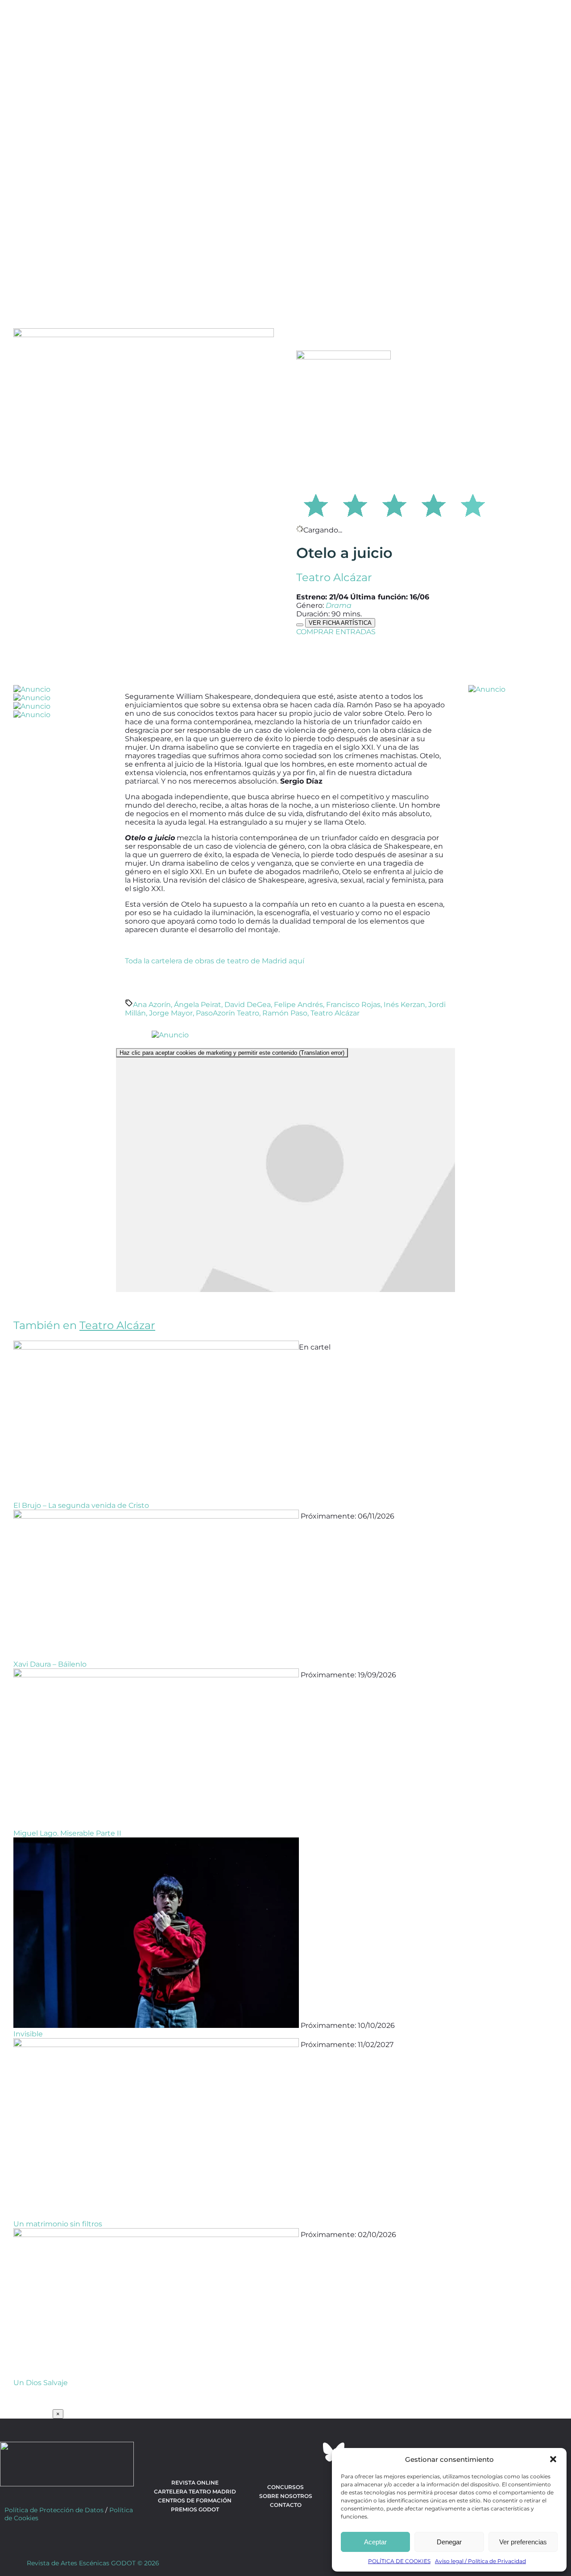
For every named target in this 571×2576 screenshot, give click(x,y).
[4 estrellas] (434, 504)
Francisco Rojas (353, 1005)
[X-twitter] (261, 2452)
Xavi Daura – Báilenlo (50, 1664)
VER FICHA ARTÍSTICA (340, 623)
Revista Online (195, 2483)
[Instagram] (285, 2452)
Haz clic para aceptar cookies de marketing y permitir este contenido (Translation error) (232, 1053)
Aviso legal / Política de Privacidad (480, 2561)
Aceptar (375, 2542)
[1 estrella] (316, 504)
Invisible (28, 2034)
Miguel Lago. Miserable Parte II (67, 1833)
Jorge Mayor (171, 1013)
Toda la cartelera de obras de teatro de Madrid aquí (215, 961)
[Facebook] (237, 2452)
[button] (553, 2459)
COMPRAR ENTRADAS (336, 632)
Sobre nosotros (286, 2496)
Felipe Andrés (298, 1005)
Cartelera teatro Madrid (195, 2491)
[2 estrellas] (355, 504)
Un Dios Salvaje (41, 2383)
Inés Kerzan (404, 1005)
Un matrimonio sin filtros (58, 2224)
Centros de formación (195, 2500)
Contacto (286, 2505)
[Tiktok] (310, 2452)
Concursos (285, 2487)
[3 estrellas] (394, 504)
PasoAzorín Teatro (228, 1013)
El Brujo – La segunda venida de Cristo (81, 1505)
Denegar (449, 2542)
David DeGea (248, 1005)
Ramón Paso (285, 1013)
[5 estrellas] (473, 504)
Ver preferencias (523, 2542)
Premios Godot (195, 2509)
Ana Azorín (152, 1005)
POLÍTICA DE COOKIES (399, 2561)
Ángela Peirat (198, 1005)
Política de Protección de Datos (54, 2510)
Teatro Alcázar (334, 577)
